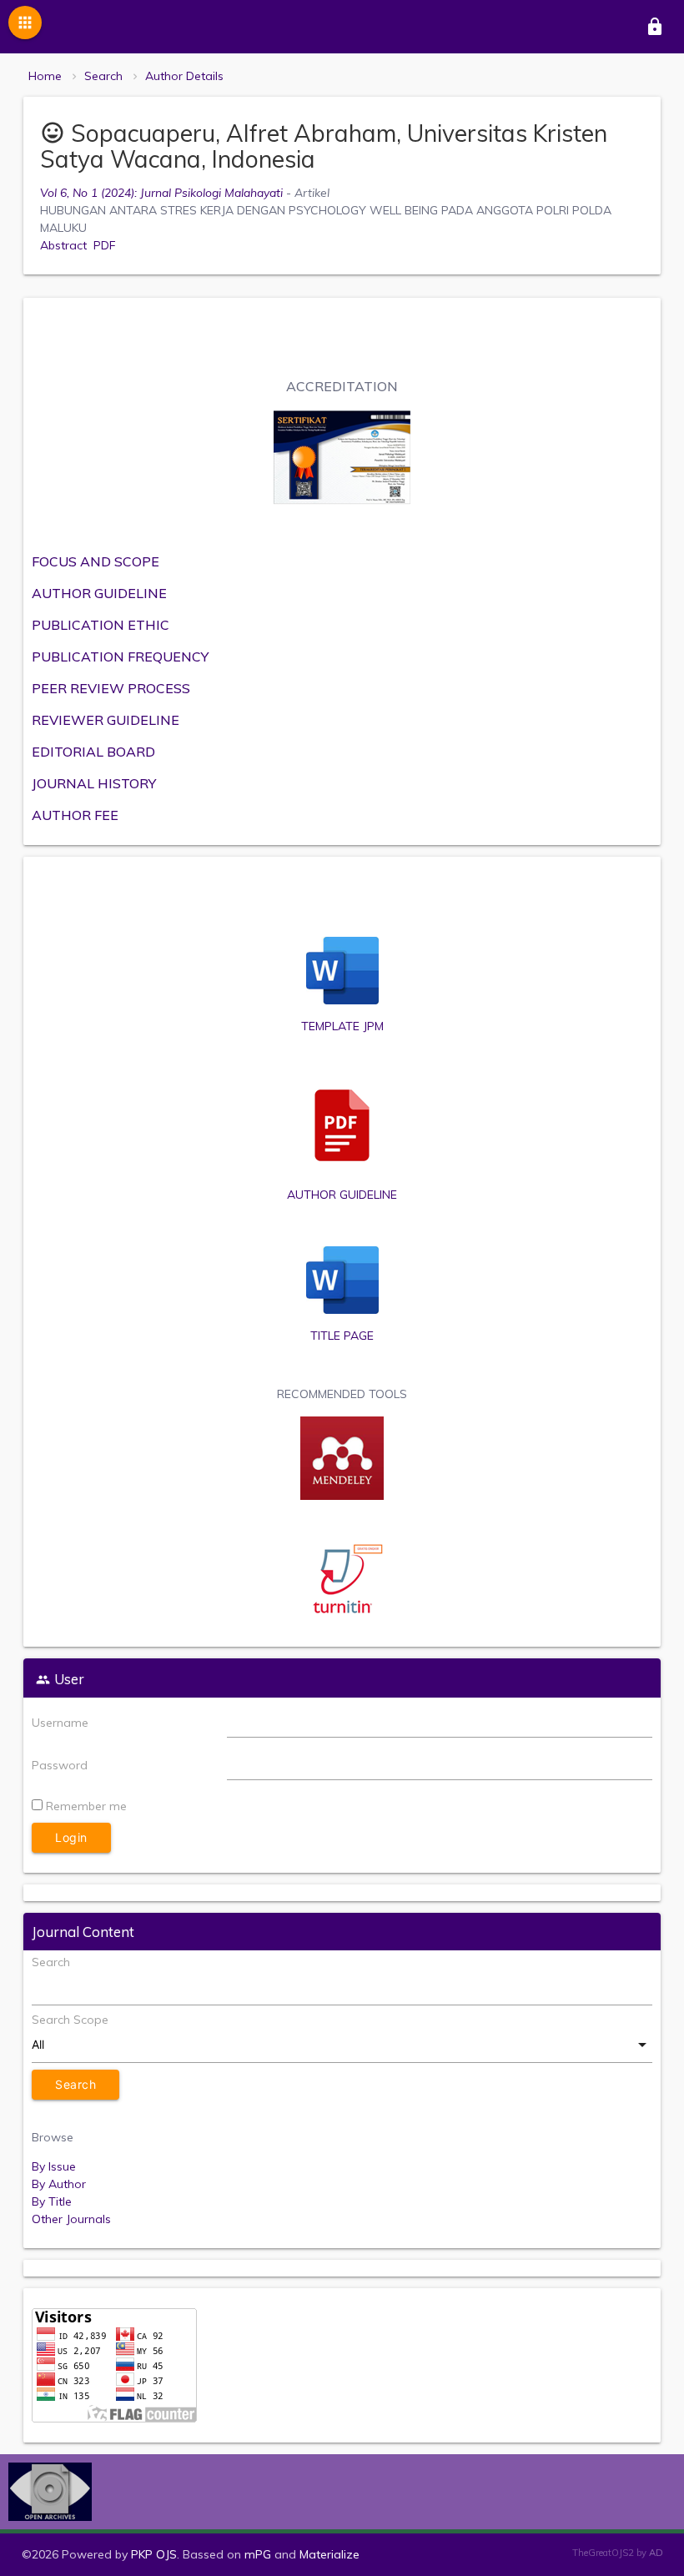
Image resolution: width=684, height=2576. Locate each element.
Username (60, 1723)
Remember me (86, 1806)
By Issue (54, 2166)
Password (60, 1765)
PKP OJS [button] (154, 2554)
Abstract (63, 245)
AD (656, 2553)
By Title (52, 2201)
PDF (105, 245)
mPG (258, 2554)
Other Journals (71, 2219)
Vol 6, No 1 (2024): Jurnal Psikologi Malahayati (161, 193)
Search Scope (70, 2020)
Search (103, 76)
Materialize (329, 2554)
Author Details (184, 76)
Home (45, 76)
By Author (59, 2184)
